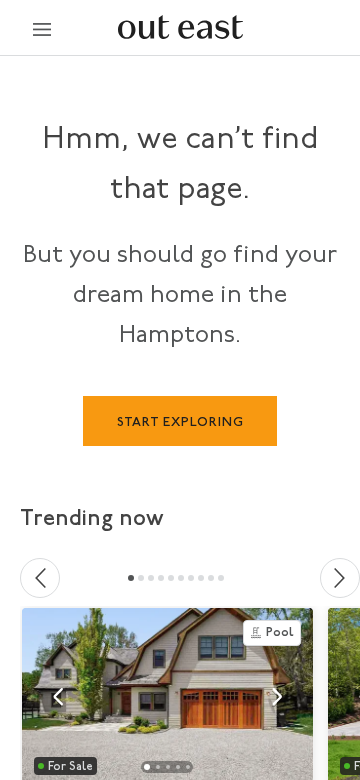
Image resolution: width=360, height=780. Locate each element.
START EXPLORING (180, 422)
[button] (58, 697)
